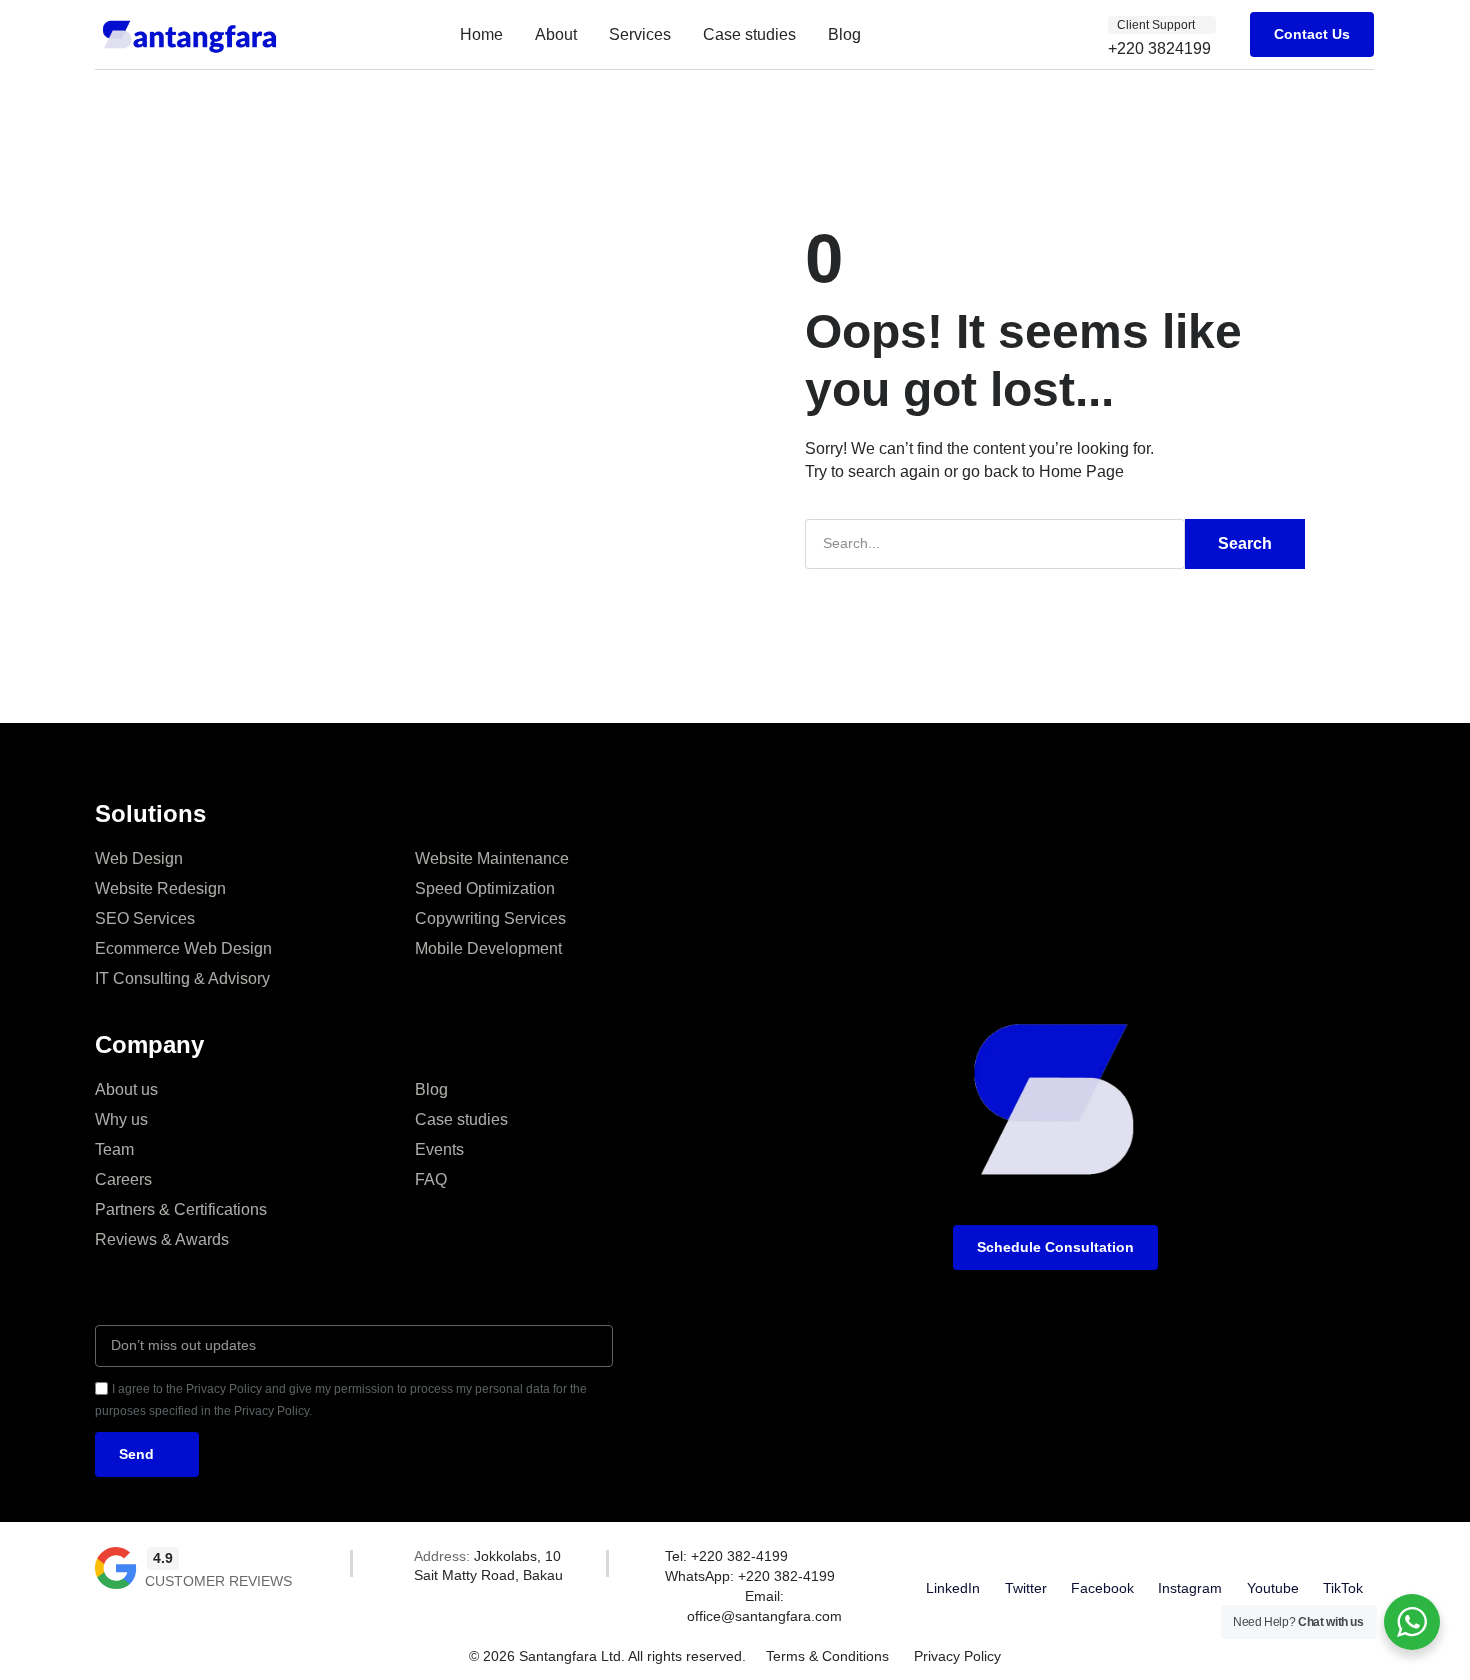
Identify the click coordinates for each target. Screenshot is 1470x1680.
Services (640, 34)
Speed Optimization (485, 888)
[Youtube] (1273, 1559)
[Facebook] (1102, 1559)
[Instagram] (1190, 1559)
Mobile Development (488, 948)
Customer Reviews (218, 1581)
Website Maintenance (492, 858)
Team (114, 1149)
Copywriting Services (490, 918)
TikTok (1343, 1588)
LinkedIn (953, 1588)
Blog (844, 34)
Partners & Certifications (181, 1209)
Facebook (1102, 1588)
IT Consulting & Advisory (182, 978)
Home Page (1081, 471)
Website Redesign (160, 888)
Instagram (1190, 1588)
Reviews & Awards (162, 1239)
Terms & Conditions (827, 1656)
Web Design (139, 858)
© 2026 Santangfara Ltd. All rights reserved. (607, 1656)
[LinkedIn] (953, 1559)
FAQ (431, 1179)
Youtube (1273, 1588)
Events (439, 1149)
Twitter (1026, 1588)
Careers (123, 1179)
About (556, 34)
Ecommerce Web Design (183, 948)
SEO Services (145, 918)
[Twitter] (1026, 1559)
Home (481, 34)
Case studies (749, 34)
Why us (121, 1119)
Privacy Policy (957, 1656)
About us (126, 1089)
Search (1245, 543)
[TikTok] (1343, 1559)
